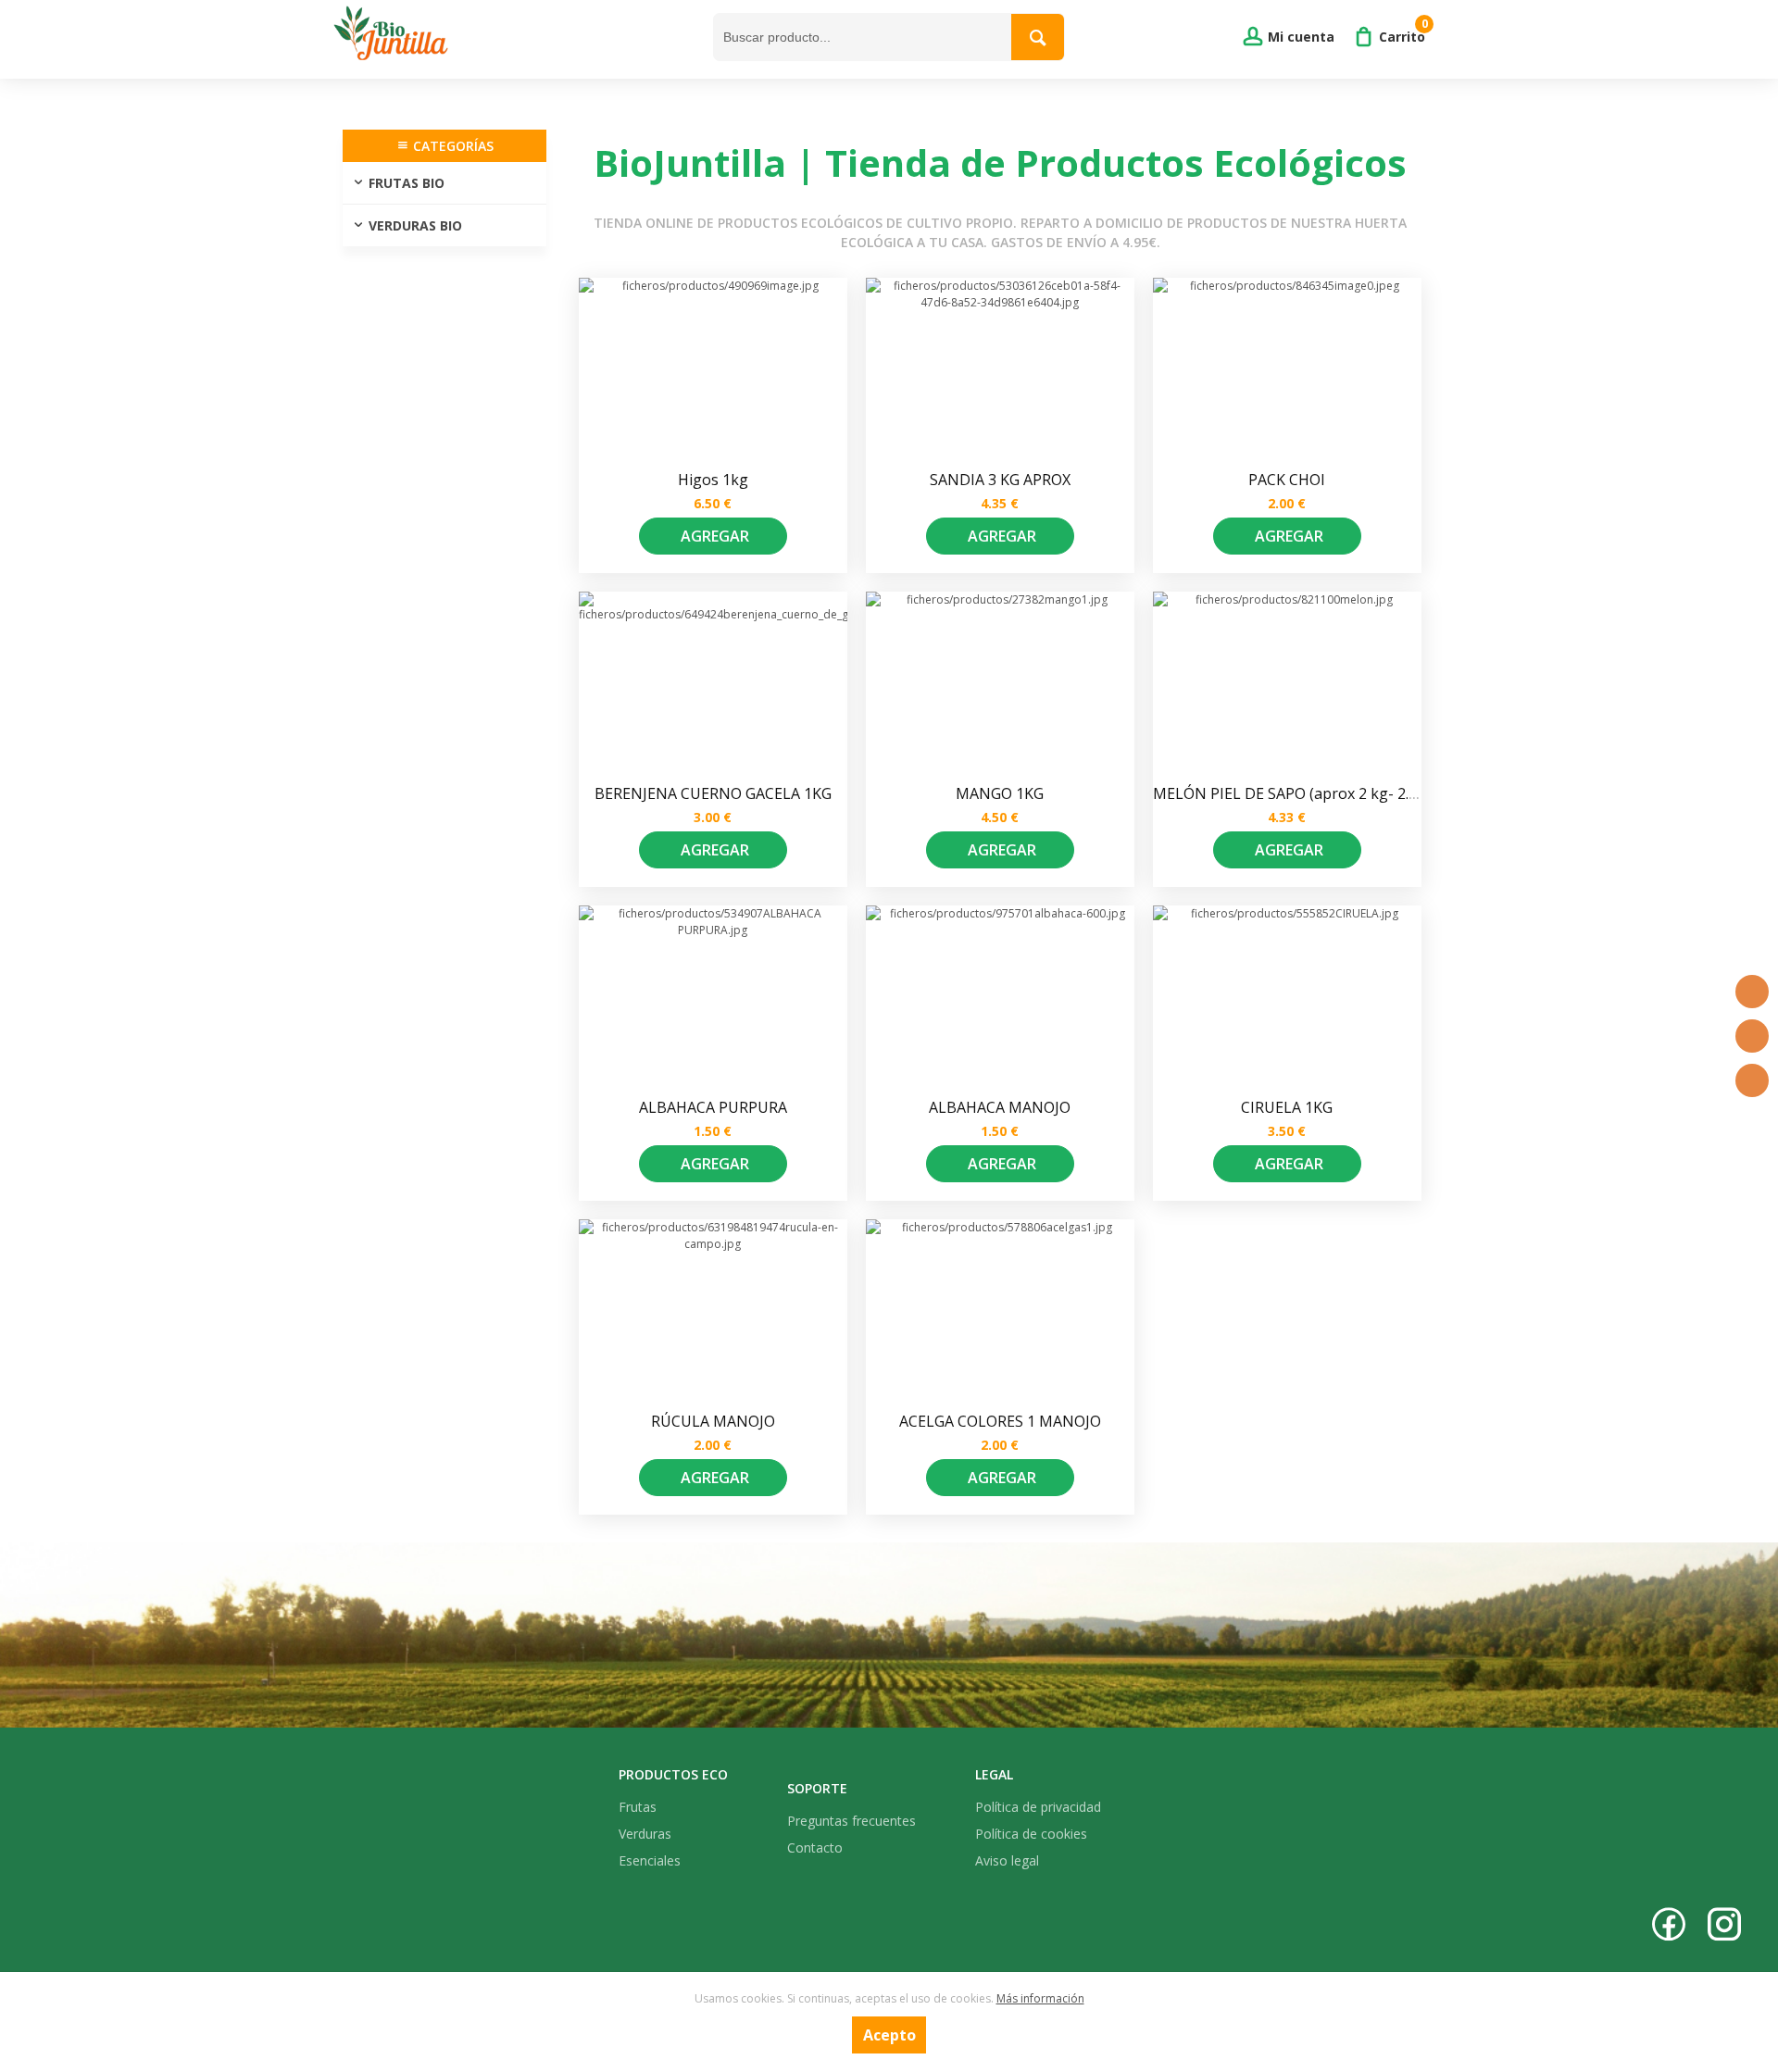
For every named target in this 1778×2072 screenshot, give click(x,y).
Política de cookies (1031, 1834)
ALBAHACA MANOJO (1000, 1107)
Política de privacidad (1038, 1807)
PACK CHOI (1287, 480)
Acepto (889, 2035)
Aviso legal (1007, 1860)
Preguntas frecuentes (851, 1821)
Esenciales (650, 1860)
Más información (1040, 1998)
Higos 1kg (713, 480)
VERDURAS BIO (415, 225)
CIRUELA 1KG (1287, 1107)
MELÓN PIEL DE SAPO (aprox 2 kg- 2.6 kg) (1298, 793)
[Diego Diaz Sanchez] (519, 37)
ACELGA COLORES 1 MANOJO (1000, 1421)
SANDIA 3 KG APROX (1000, 480)
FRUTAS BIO (407, 183)
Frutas (638, 1807)
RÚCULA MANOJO (713, 1421)
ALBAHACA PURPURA (713, 1107)
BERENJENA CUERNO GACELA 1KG (713, 793)
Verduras (645, 1834)
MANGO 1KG (1000, 793)
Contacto (815, 1847)
